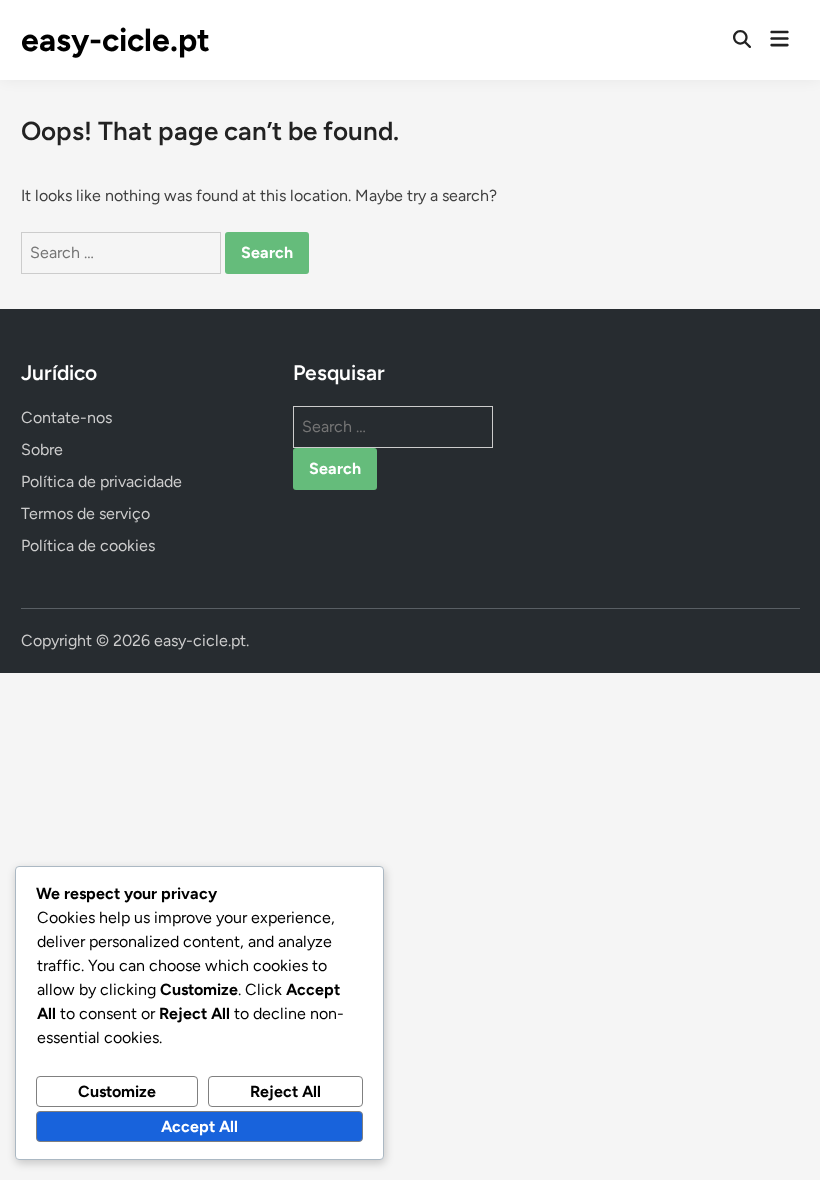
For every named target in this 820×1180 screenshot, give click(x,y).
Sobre (42, 449)
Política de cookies (88, 545)
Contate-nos (66, 417)
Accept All (199, 1126)
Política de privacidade (101, 481)
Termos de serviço (85, 513)
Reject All (285, 1091)
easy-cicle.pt (115, 40)
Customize (117, 1091)
